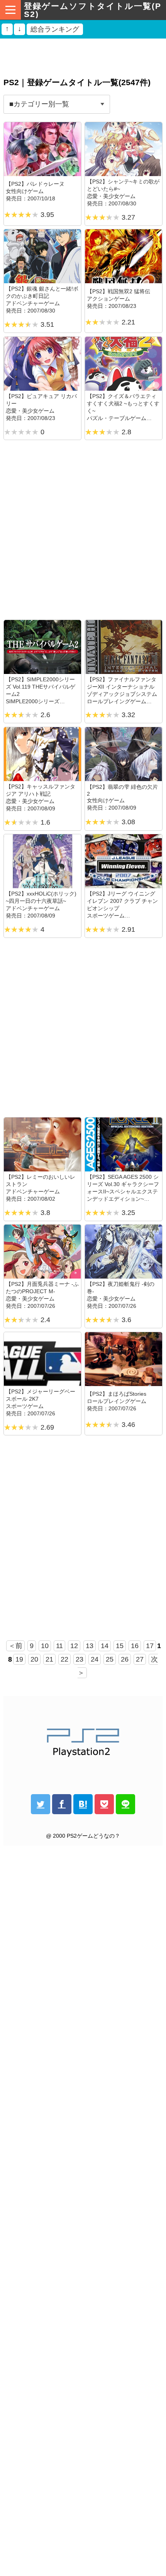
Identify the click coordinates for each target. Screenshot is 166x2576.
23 (80, 1659)
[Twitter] (41, 1804)
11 (59, 1646)
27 (140, 1659)
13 (90, 1646)
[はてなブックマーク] (83, 1804)
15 (120, 1646)
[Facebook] (62, 1804)
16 (135, 1646)
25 (110, 1659)
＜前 (15, 1646)
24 (95, 1659)
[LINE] (125, 1804)
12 (74, 1646)
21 (49, 1659)
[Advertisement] (83, 55)
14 (105, 1646)
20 (34, 1659)
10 (45, 1646)
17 (150, 1646)
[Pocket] (104, 1804)
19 (19, 1659)
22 (64, 1659)
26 (125, 1659)
